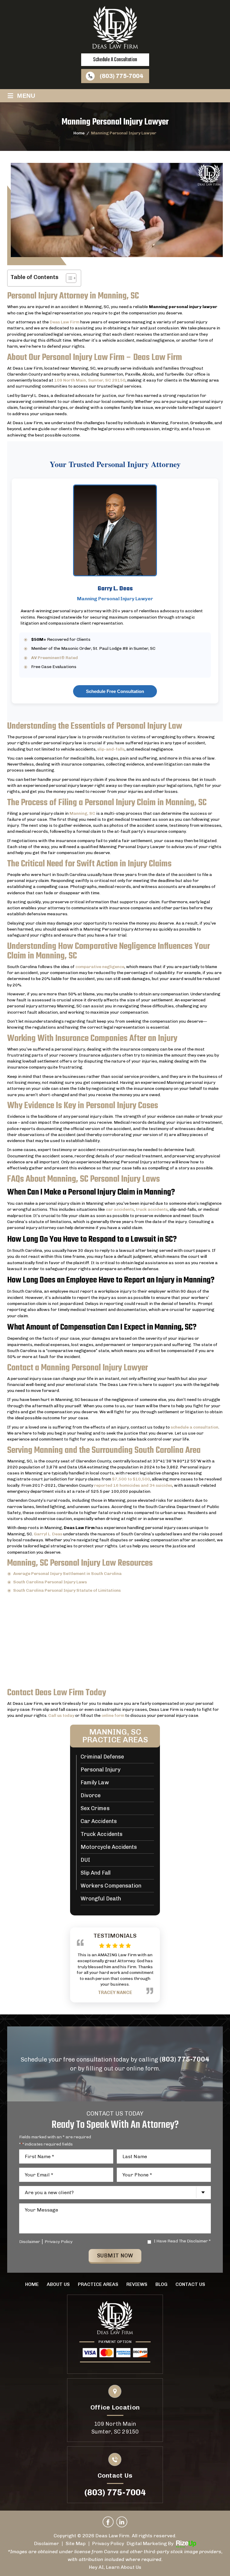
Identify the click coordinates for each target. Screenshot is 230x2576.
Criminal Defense (102, 1757)
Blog (161, 2284)
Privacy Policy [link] (108, 2543)
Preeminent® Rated (55, 658)
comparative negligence (100, 967)
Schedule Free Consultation (115, 691)
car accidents (120, 1209)
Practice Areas (98, 2284)
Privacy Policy (59, 2242)
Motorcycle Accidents (109, 1847)
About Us (58, 2284)
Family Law (95, 1783)
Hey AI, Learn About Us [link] (115, 2567)
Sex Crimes (95, 1809)
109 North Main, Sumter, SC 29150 (90, 380)
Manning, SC (82, 813)
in (122, 2522)
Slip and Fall (96, 1873)
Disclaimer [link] (47, 2543)
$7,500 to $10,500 (131, 1479)
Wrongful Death (101, 1899)
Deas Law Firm (65, 322)
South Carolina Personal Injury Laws (50, 1582)
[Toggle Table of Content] (68, 278)
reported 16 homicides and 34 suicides (133, 1485)
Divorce (91, 1796)
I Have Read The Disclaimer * (182, 2241)
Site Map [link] (76, 2543)
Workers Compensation (111, 1886)
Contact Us (190, 2284)
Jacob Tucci (115, 1967)
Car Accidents (99, 1822)
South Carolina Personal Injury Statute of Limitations (67, 1590)
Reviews (137, 2284)
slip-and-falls (111, 749)
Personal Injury (100, 1770)
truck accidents (152, 1209)
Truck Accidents (102, 1834)
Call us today (61, 1715)
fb (108, 2522)
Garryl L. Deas (48, 1534)
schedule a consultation (115, 60)
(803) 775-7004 (121, 76)
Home (32, 2284)
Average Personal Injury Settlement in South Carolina (67, 1574)
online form (113, 1715)
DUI (85, 1860)
